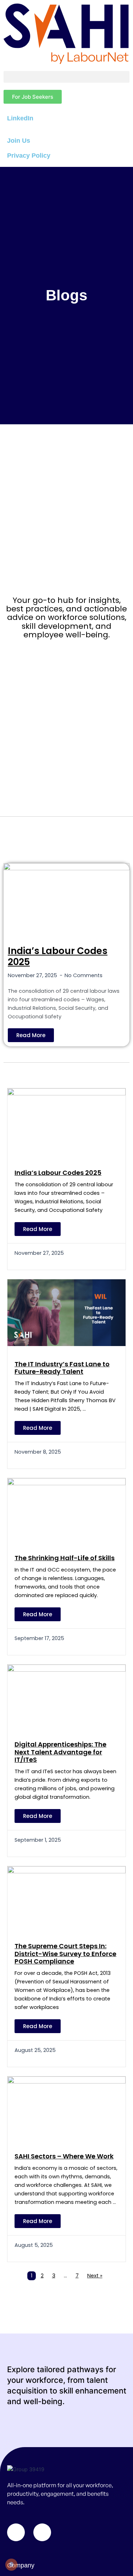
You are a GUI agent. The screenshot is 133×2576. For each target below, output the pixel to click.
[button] (66, 77)
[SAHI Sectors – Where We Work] (66, 2107)
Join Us (19, 141)
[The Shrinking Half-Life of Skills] (66, 1509)
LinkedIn (20, 118)
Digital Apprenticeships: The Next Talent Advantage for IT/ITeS (60, 1752)
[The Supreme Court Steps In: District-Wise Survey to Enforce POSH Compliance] (66, 1897)
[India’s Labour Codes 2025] (66, 898)
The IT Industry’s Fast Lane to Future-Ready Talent (62, 1368)
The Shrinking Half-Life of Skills (65, 1558)
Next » (95, 2276)
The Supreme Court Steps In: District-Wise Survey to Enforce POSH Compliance (65, 1954)
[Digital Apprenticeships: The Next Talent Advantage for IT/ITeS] (66, 1695)
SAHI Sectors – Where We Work (64, 2156)
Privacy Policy (29, 156)
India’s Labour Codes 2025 (58, 956)
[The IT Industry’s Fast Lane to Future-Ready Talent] (66, 1312)
